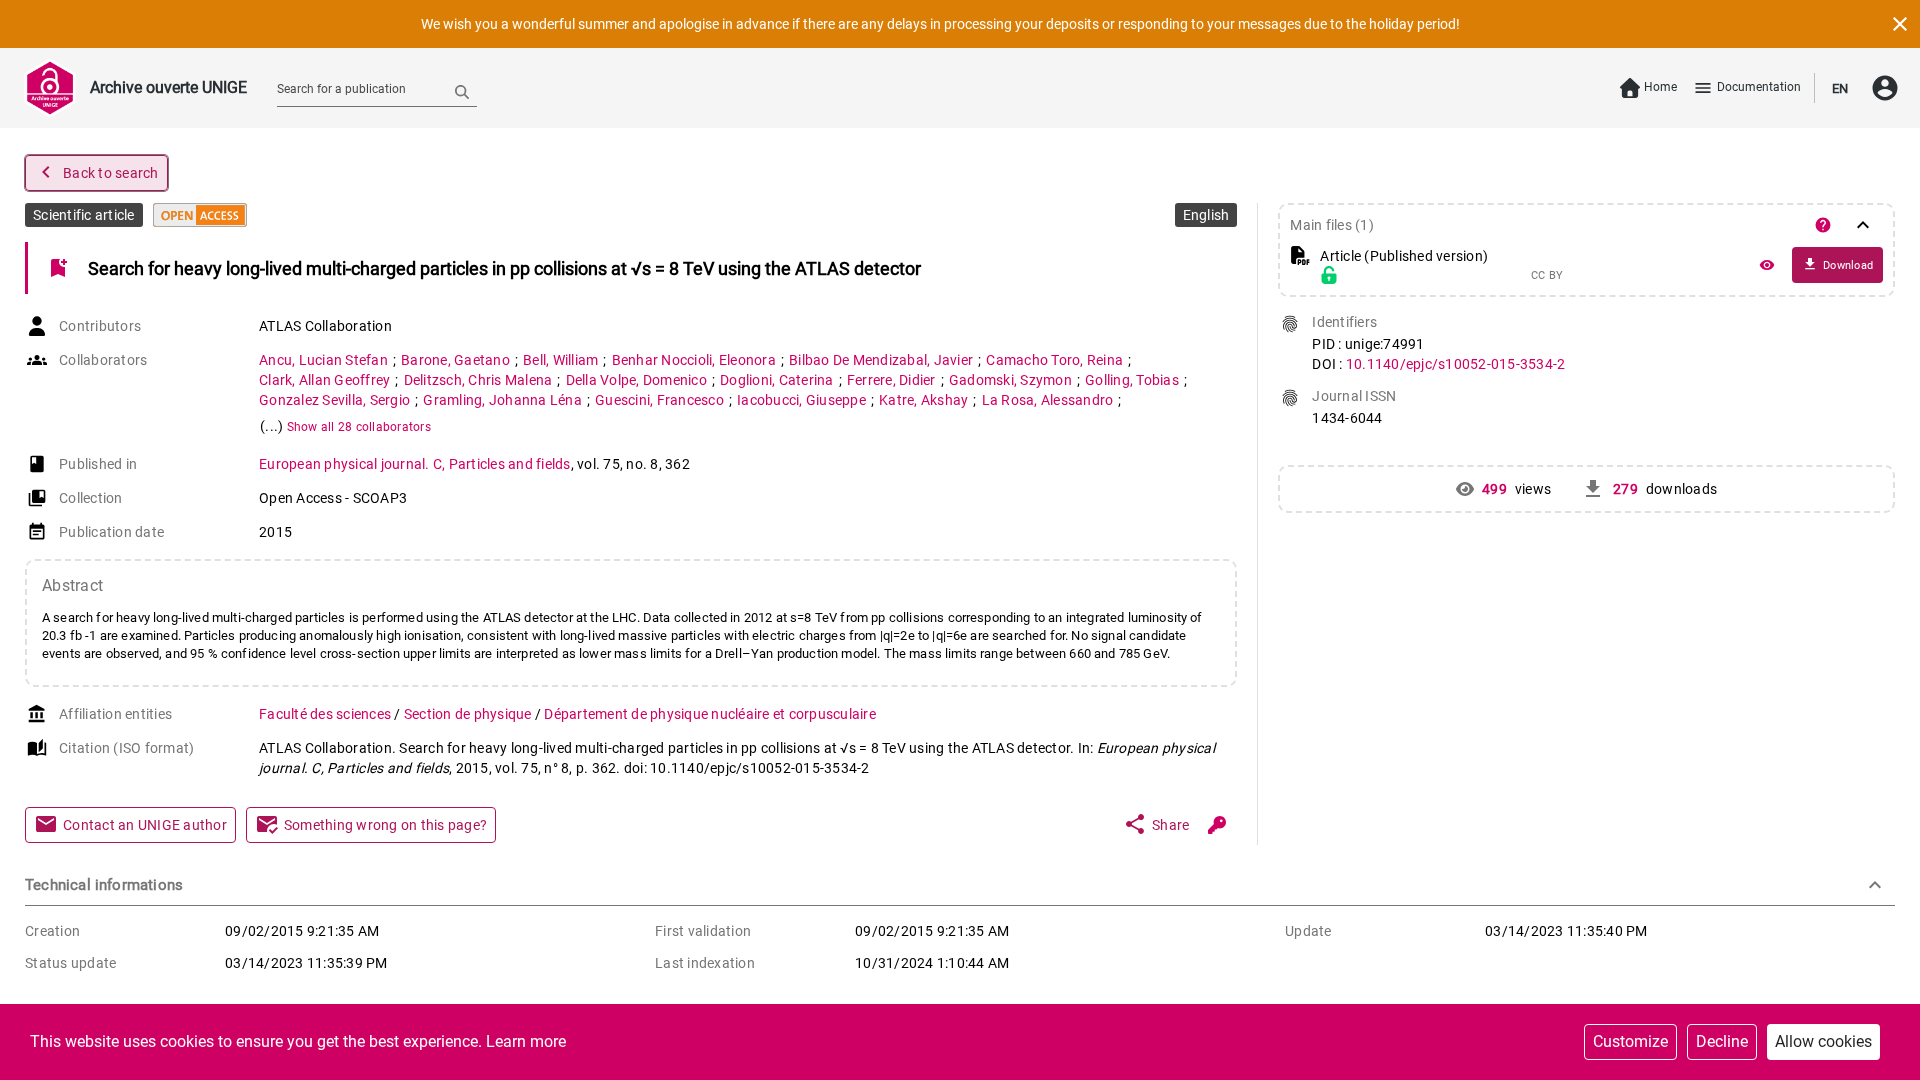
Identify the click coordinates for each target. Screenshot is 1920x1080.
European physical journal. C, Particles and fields (415, 464)
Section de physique (469, 714)
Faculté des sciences (326, 714)
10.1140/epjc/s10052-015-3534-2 (1456, 364)
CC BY (1547, 276)
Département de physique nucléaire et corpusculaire (710, 714)
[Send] (462, 91)
